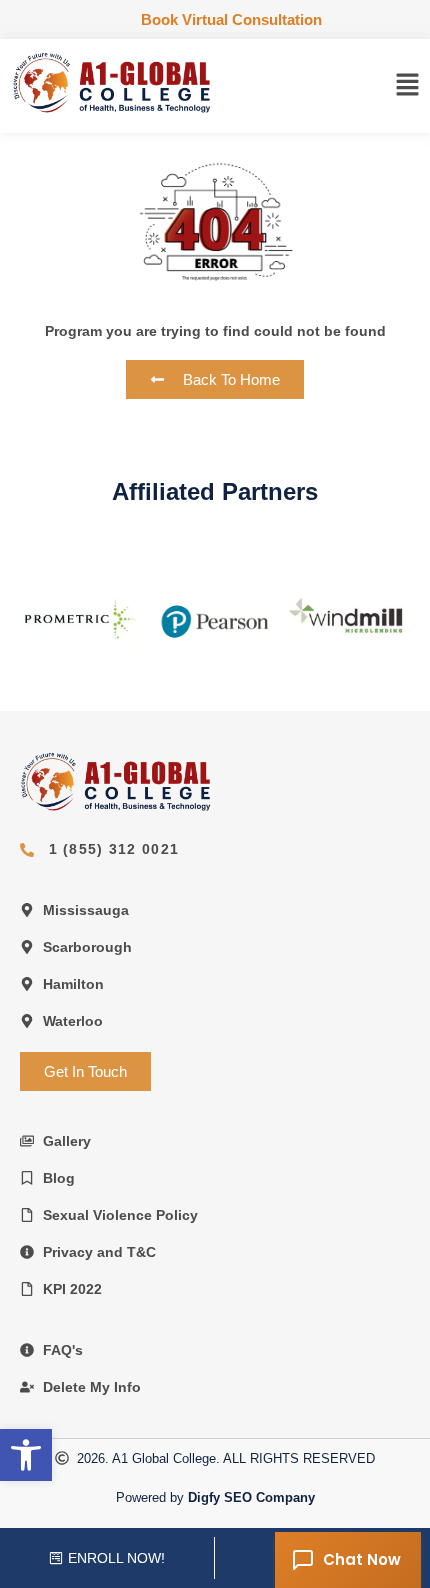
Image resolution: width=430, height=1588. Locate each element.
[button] (408, 86)
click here (78, 619)
